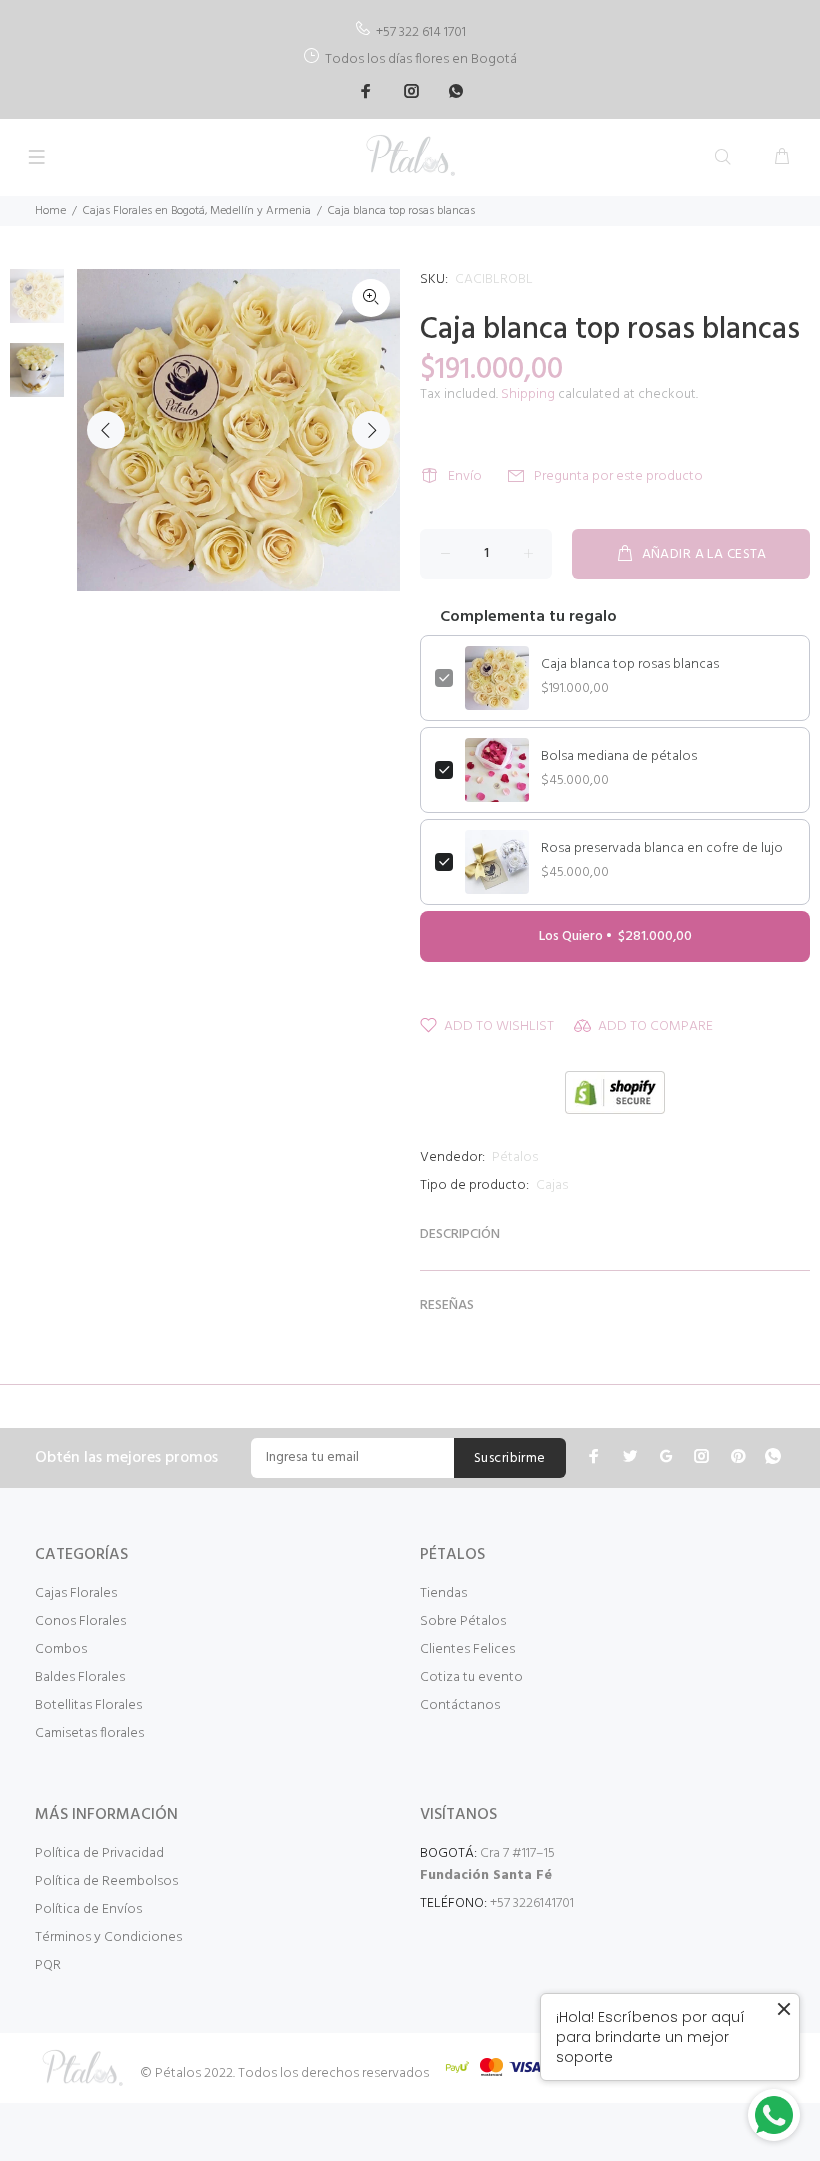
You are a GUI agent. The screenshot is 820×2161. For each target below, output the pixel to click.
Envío (465, 476)
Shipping (528, 394)
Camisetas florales (89, 1733)
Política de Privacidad (99, 1853)
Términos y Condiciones (108, 1937)
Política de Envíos (88, 1909)
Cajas (552, 1185)
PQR (48, 1965)
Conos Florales (80, 1621)
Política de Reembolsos (106, 1881)
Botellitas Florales (88, 1705)
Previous (106, 430)
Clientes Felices (467, 1649)
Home (50, 211)
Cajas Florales (76, 1593)
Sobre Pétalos (463, 1621)
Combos (61, 1649)
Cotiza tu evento (471, 1677)
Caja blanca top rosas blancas (630, 665)
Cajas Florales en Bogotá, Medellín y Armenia (197, 211)
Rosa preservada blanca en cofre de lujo (662, 849)
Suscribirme (510, 1458)
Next (371, 430)
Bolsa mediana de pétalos (619, 757)
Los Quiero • (615, 936)
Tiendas (443, 1593)
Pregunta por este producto (618, 476)
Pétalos (515, 1157)
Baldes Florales (80, 1677)
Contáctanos (460, 1705)
